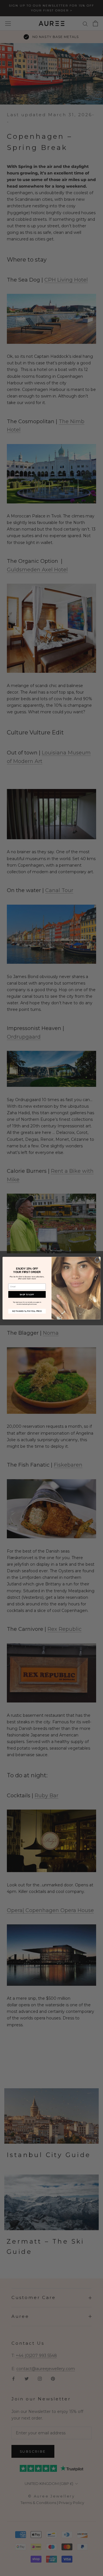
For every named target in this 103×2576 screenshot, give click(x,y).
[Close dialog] (97, 1260)
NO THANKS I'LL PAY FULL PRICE (27, 1311)
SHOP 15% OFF (27, 1294)
